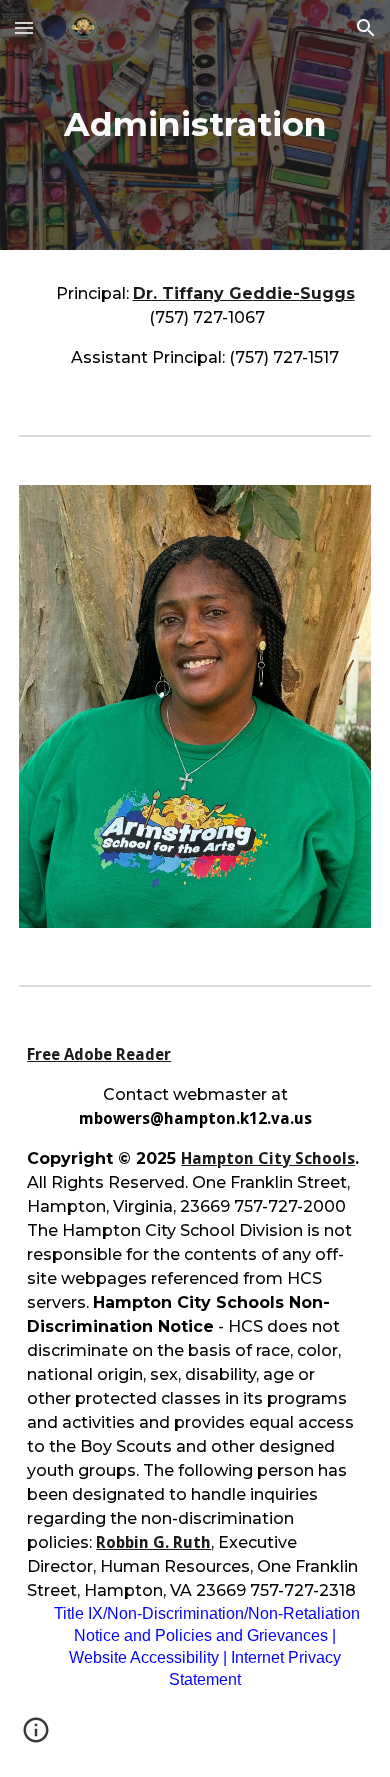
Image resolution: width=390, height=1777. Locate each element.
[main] (195, 125)
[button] (24, 27)
